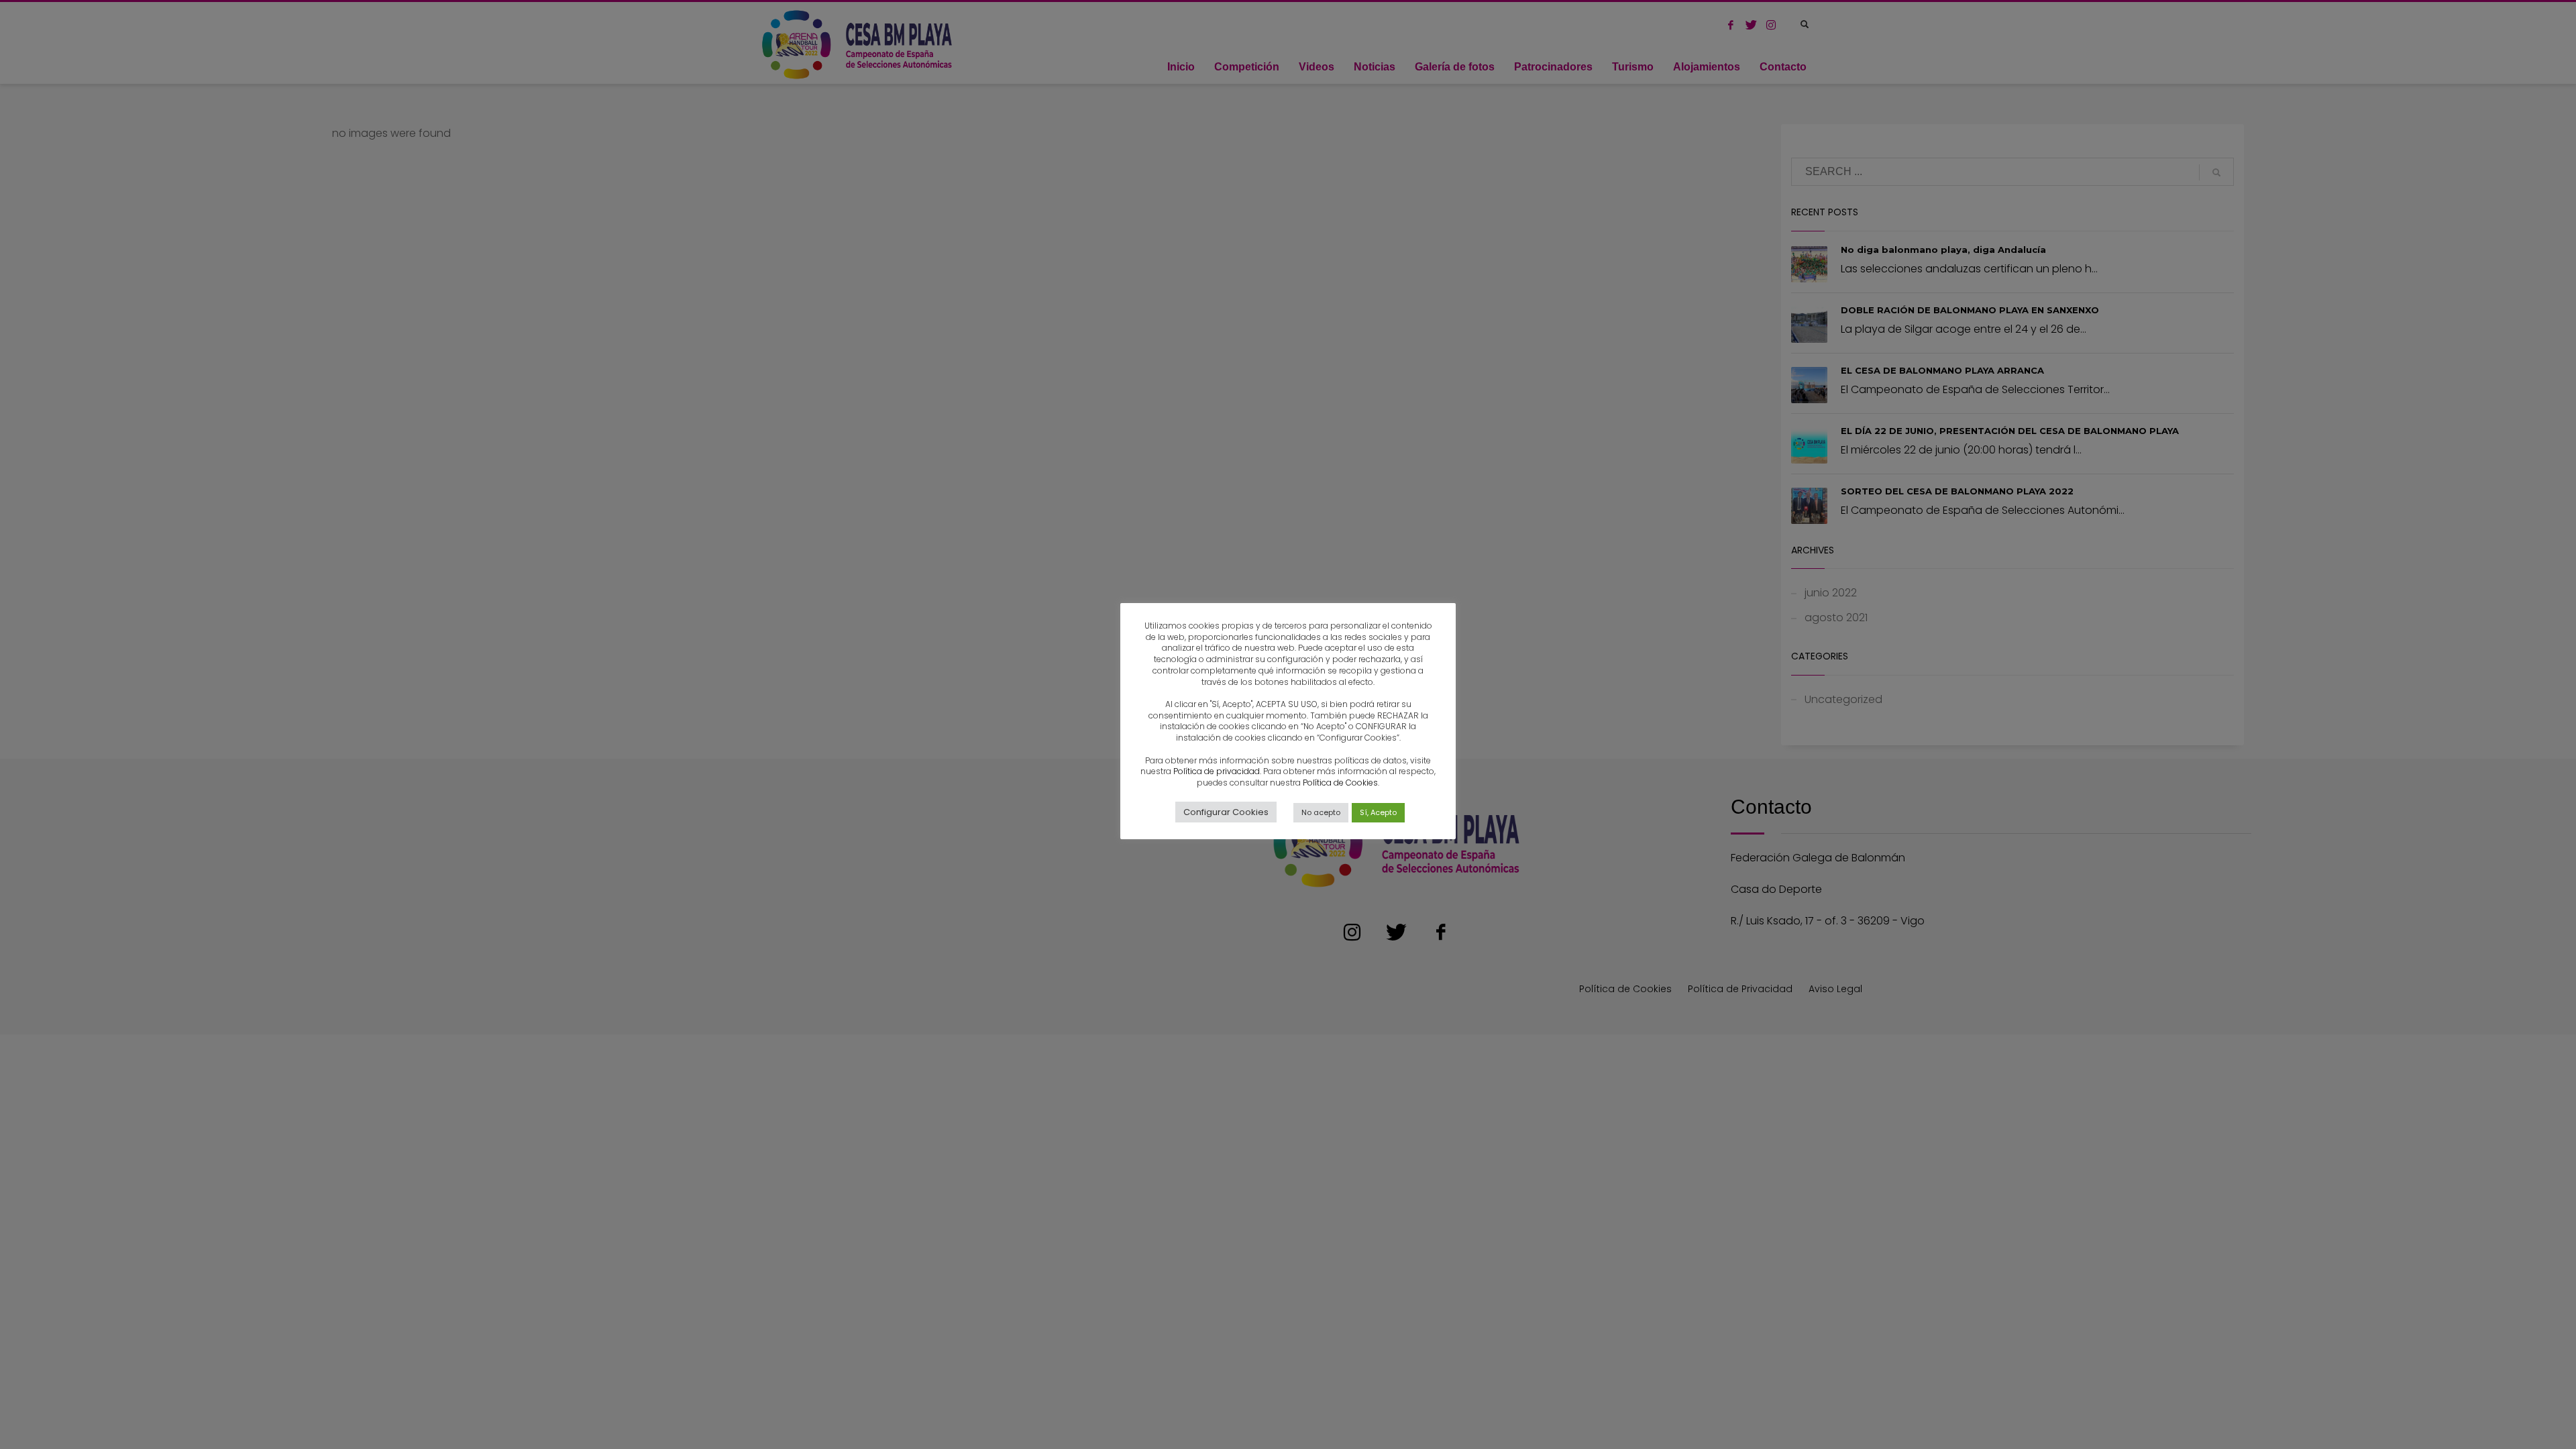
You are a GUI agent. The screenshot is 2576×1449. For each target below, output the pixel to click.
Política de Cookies (1340, 783)
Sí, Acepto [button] (1378, 812)
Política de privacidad (1217, 771)
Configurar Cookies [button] (1226, 812)
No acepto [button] (1321, 812)
